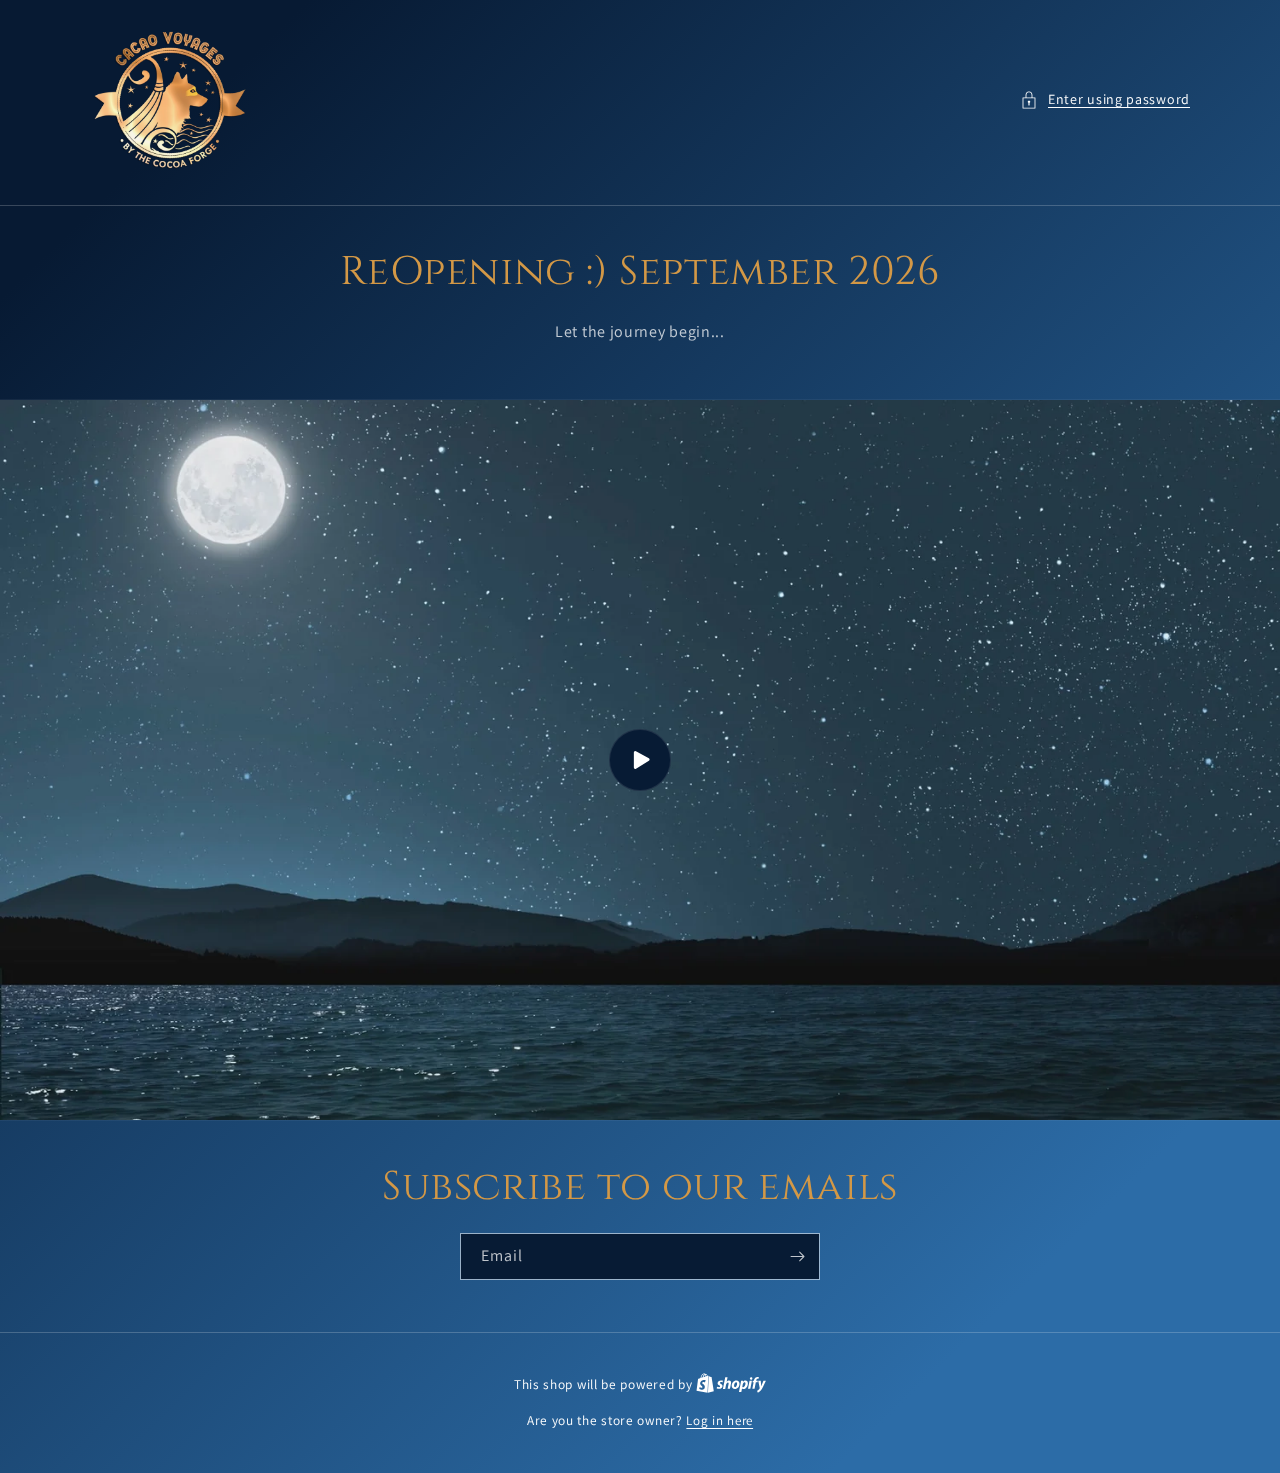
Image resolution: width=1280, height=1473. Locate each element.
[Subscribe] (797, 1256)
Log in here (719, 1420)
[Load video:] (640, 760)
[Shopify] (731, 1384)
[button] (1105, 99)
